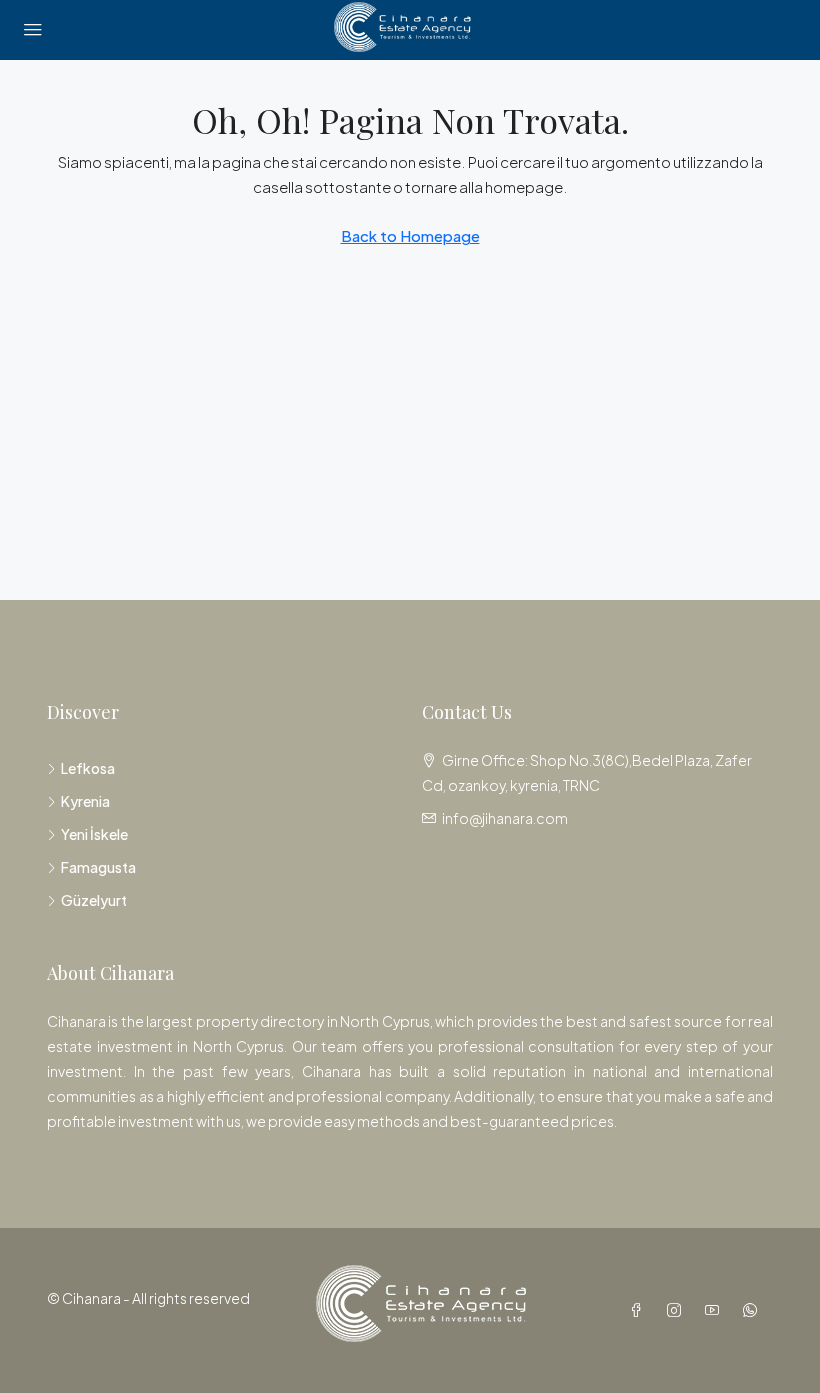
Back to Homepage (410, 235)
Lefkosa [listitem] (88, 768)
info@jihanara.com (505, 818)
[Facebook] (640, 1310)
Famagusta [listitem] (98, 867)
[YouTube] (716, 1310)
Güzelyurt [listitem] (94, 900)
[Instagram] (678, 1310)
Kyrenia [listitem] (85, 801)
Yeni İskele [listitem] (94, 834)
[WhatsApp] (754, 1310)
